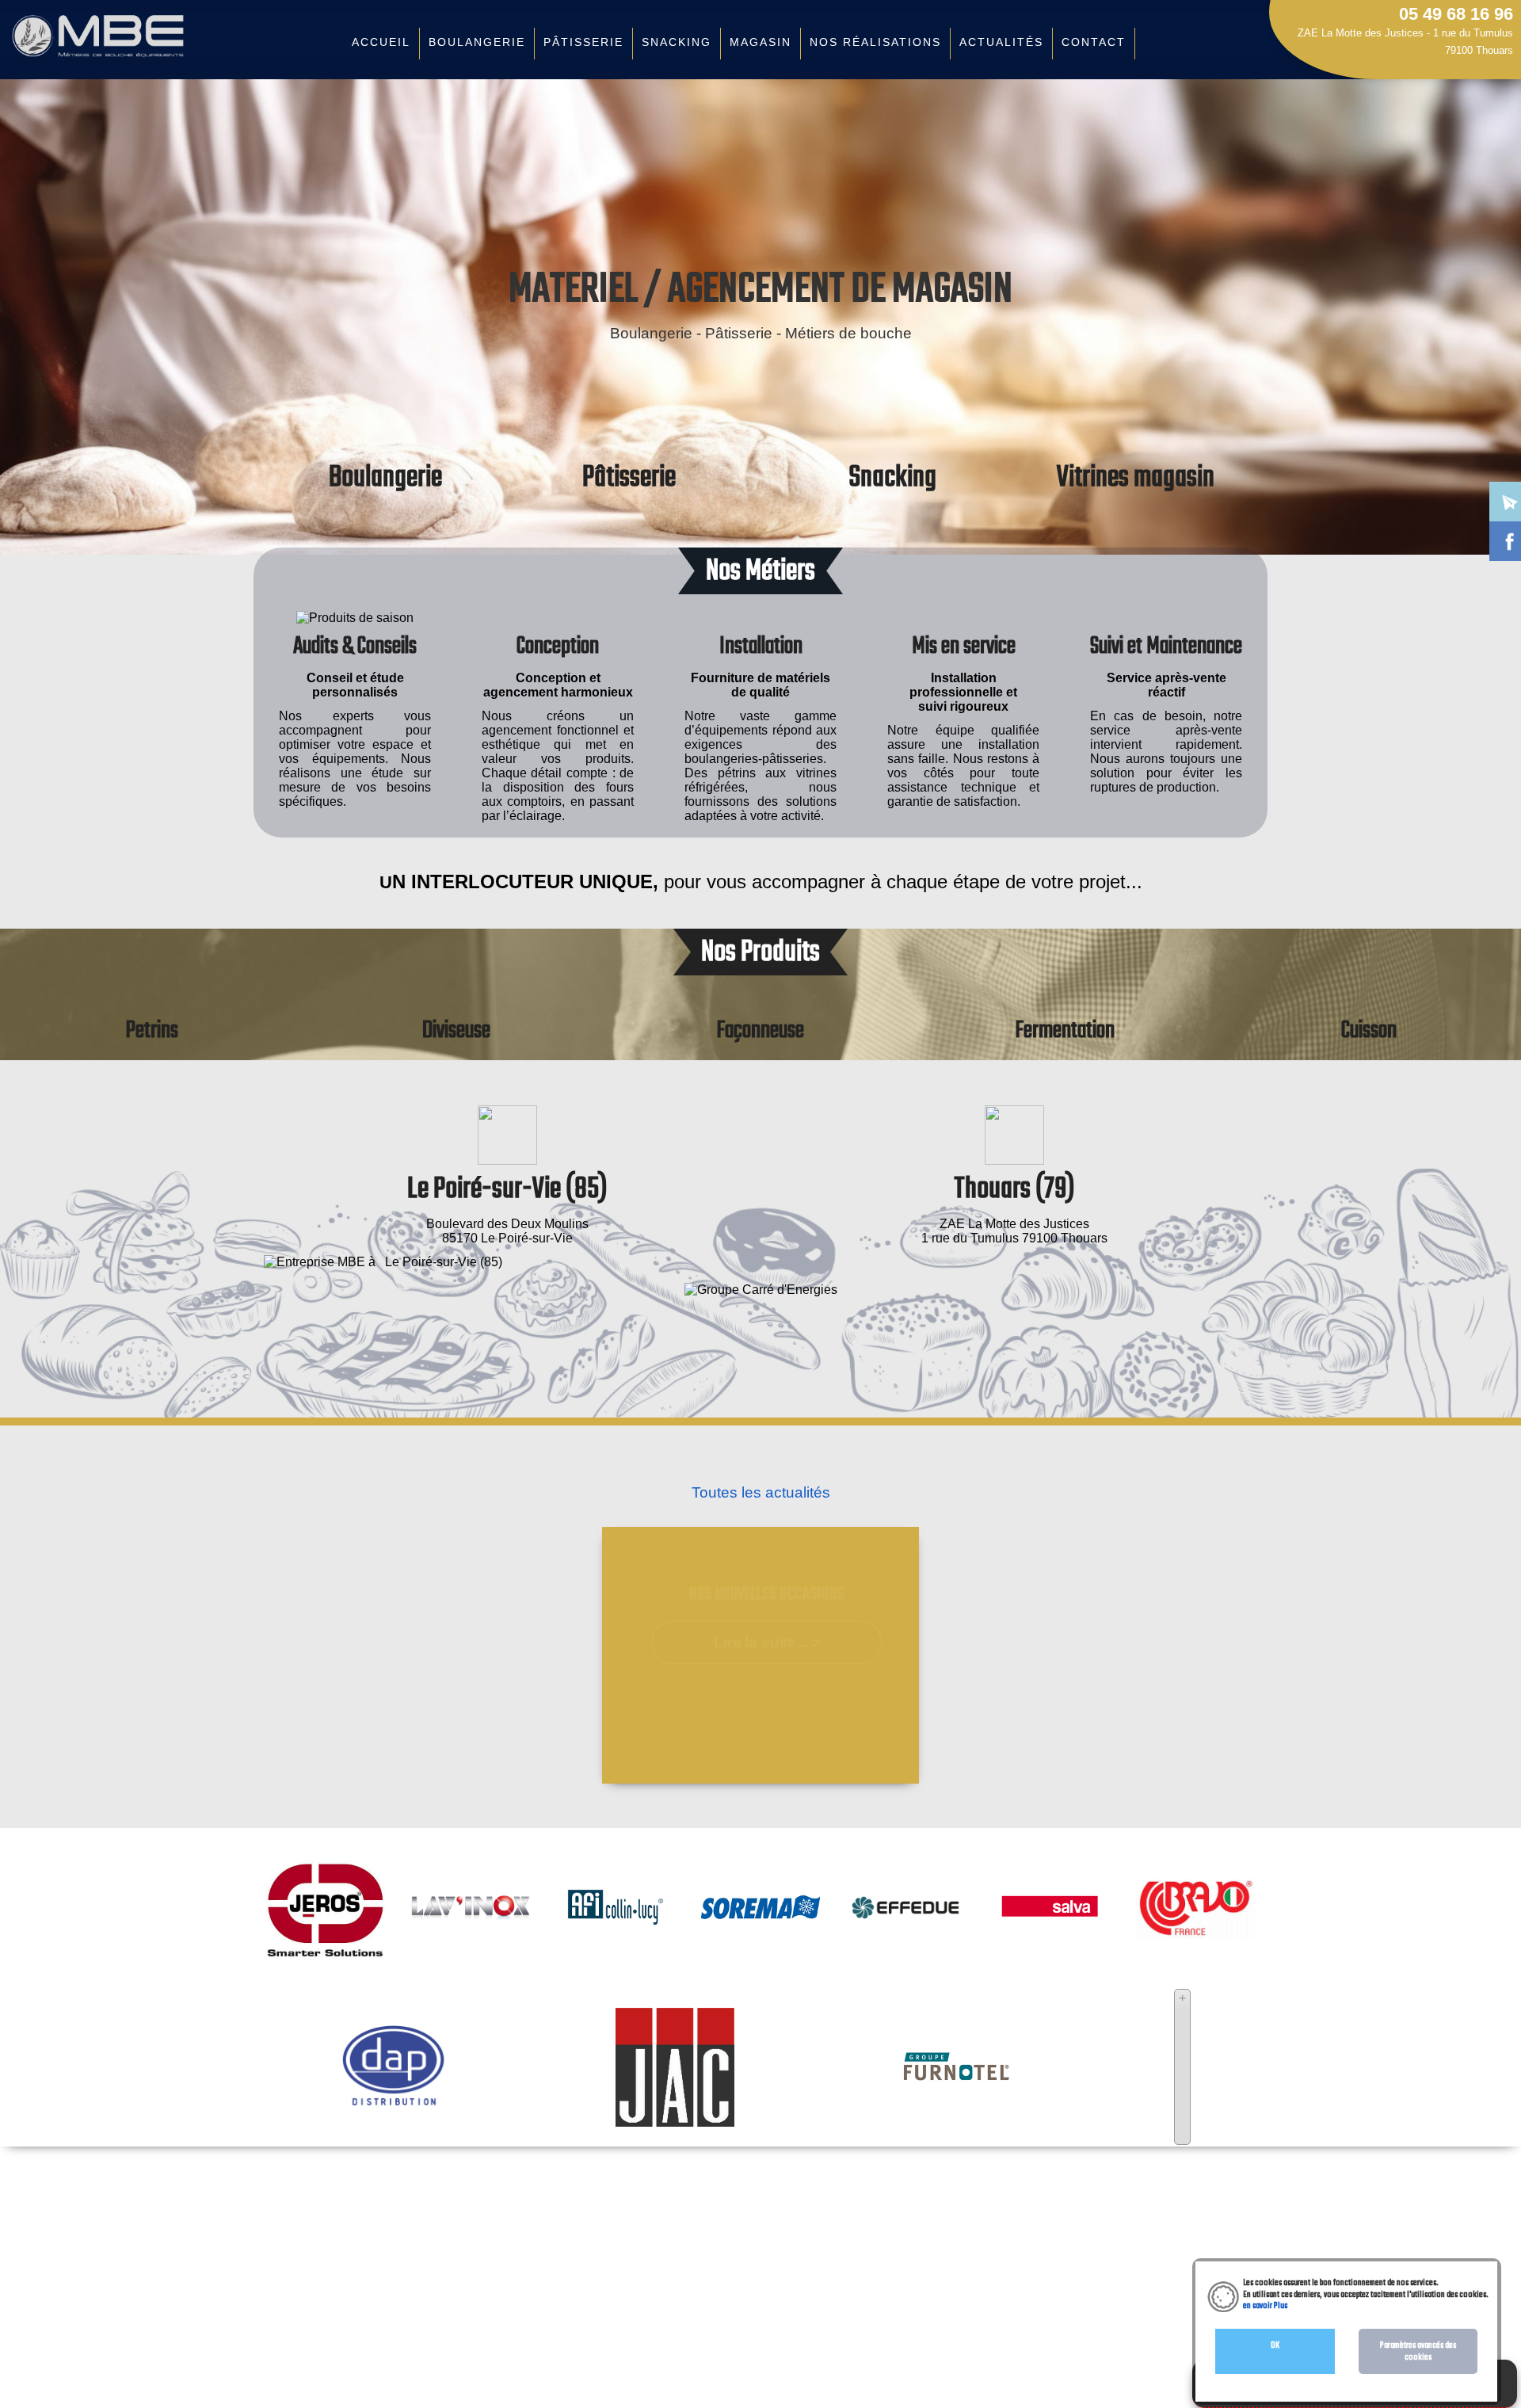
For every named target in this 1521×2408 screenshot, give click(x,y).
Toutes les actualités (761, 1492)
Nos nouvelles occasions (767, 1595)
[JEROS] (326, 1959)
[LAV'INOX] (471, 1913)
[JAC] (675, 2119)
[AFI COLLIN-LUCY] (616, 1959)
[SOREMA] (760, 1959)
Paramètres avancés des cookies (1418, 2351)
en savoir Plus (1265, 2306)
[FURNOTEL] (956, 2080)
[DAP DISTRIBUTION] (394, 2105)
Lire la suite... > (767, 1643)
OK (1275, 2345)
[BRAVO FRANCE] (1195, 1931)
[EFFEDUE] (905, 1917)
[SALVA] (1050, 1946)
